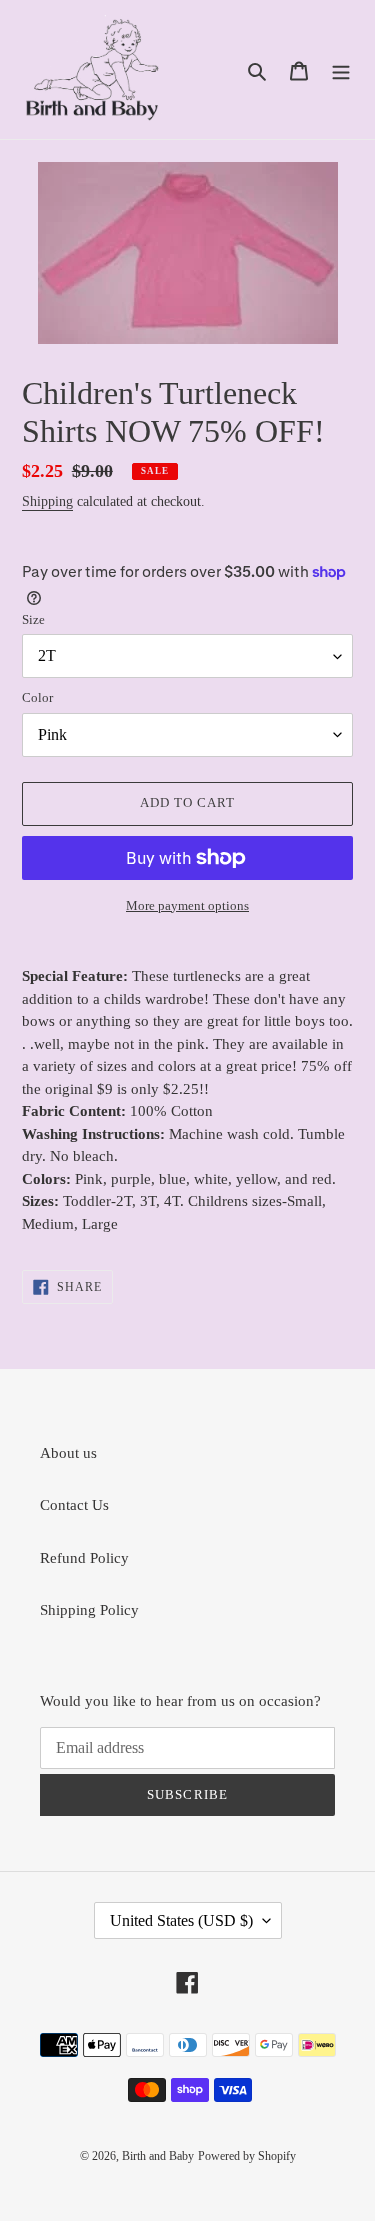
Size (33, 619)
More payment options (187, 905)
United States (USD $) (181, 1920)
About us (68, 1453)
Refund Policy (84, 1558)
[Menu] (341, 69)
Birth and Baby (158, 2156)
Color (37, 697)
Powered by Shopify (247, 2156)
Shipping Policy (89, 1610)
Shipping (47, 501)
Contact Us (74, 1505)
